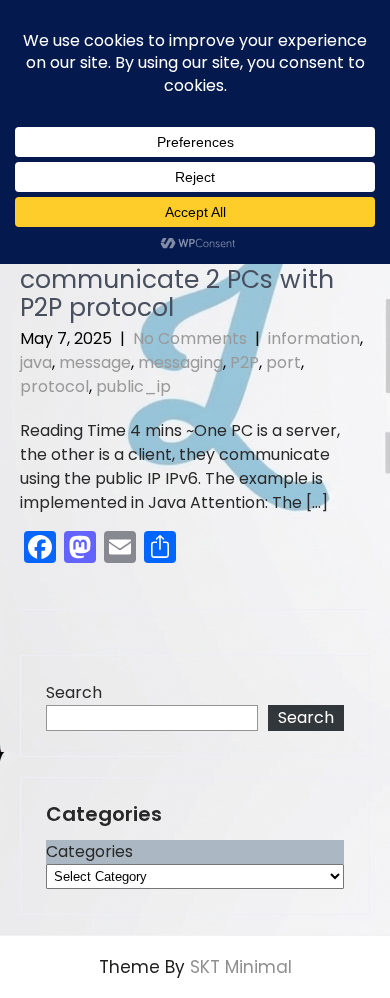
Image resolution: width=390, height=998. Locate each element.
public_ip (133, 386)
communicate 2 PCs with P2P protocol (177, 293)
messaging (180, 362)
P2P (244, 362)
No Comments (190, 338)
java (36, 362)
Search (74, 692)
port (283, 362)
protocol (54, 386)
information (314, 338)
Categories (89, 851)
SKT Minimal (241, 967)
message (95, 362)
